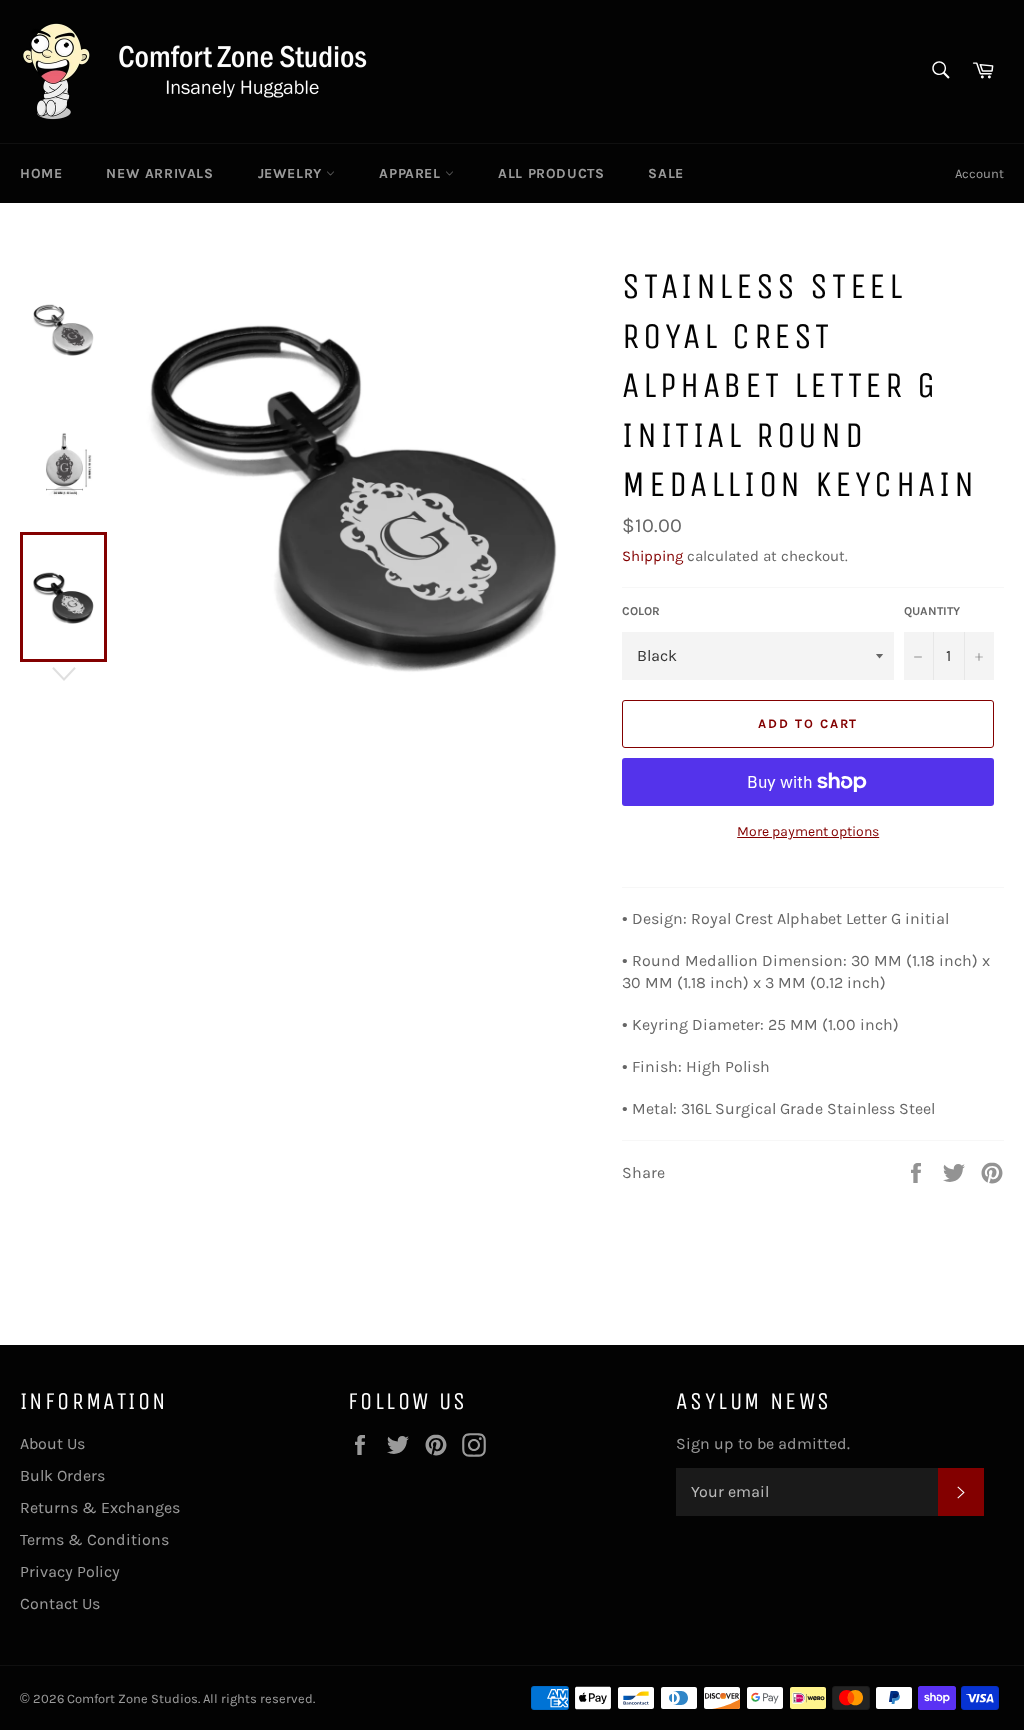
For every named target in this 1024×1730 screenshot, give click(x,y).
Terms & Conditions (94, 1539)
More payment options (808, 831)
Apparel (412, 173)
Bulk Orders (62, 1475)
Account (979, 173)
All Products (551, 173)
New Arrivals (159, 173)
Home (41, 173)
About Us (52, 1443)
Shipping (652, 556)
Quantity (932, 611)
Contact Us (60, 1603)
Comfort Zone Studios (132, 1698)
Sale (665, 173)
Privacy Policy (70, 1571)
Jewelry (292, 173)
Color (641, 611)
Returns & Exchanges (100, 1507)
